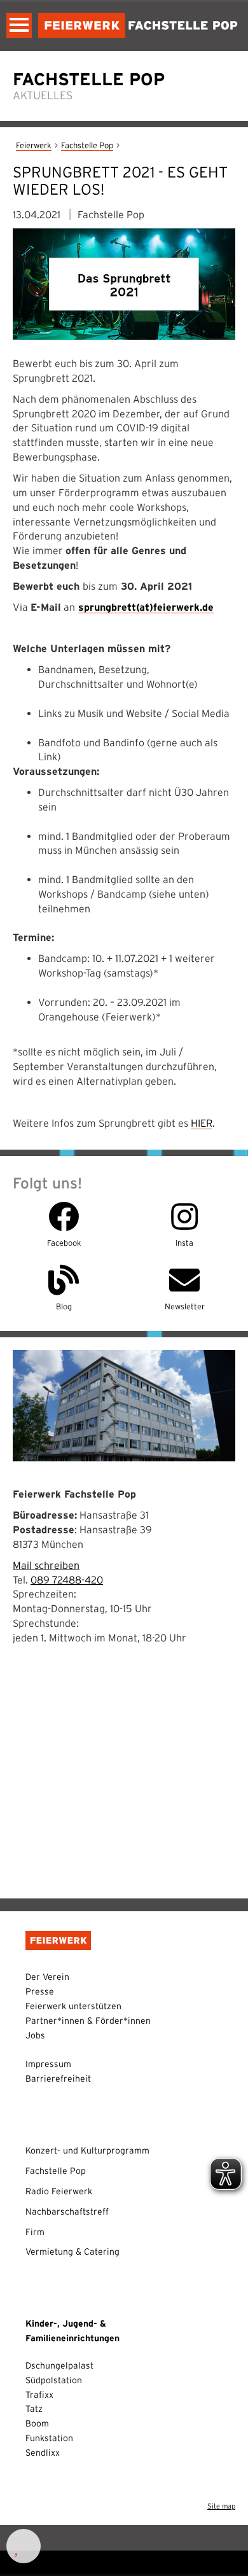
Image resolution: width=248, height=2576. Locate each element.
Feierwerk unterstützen (73, 2006)
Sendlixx (43, 2453)
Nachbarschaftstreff (67, 2211)
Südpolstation (54, 2380)
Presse (40, 1991)
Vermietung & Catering (72, 2252)
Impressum (48, 2064)
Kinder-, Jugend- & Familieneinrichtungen (72, 2331)
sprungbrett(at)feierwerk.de (146, 607)
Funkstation (49, 2438)
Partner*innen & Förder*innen (88, 2021)
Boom (37, 2423)
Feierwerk (34, 145)
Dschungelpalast (59, 2365)
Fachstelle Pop (87, 145)
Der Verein (47, 1977)
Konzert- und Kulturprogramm (87, 2150)
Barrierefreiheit (58, 2078)
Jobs (35, 2035)
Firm (35, 2232)
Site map (221, 2506)
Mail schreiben (46, 1565)
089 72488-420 (67, 1580)
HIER (202, 1123)
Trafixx (39, 2395)
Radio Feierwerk (59, 2191)
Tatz (34, 2409)
